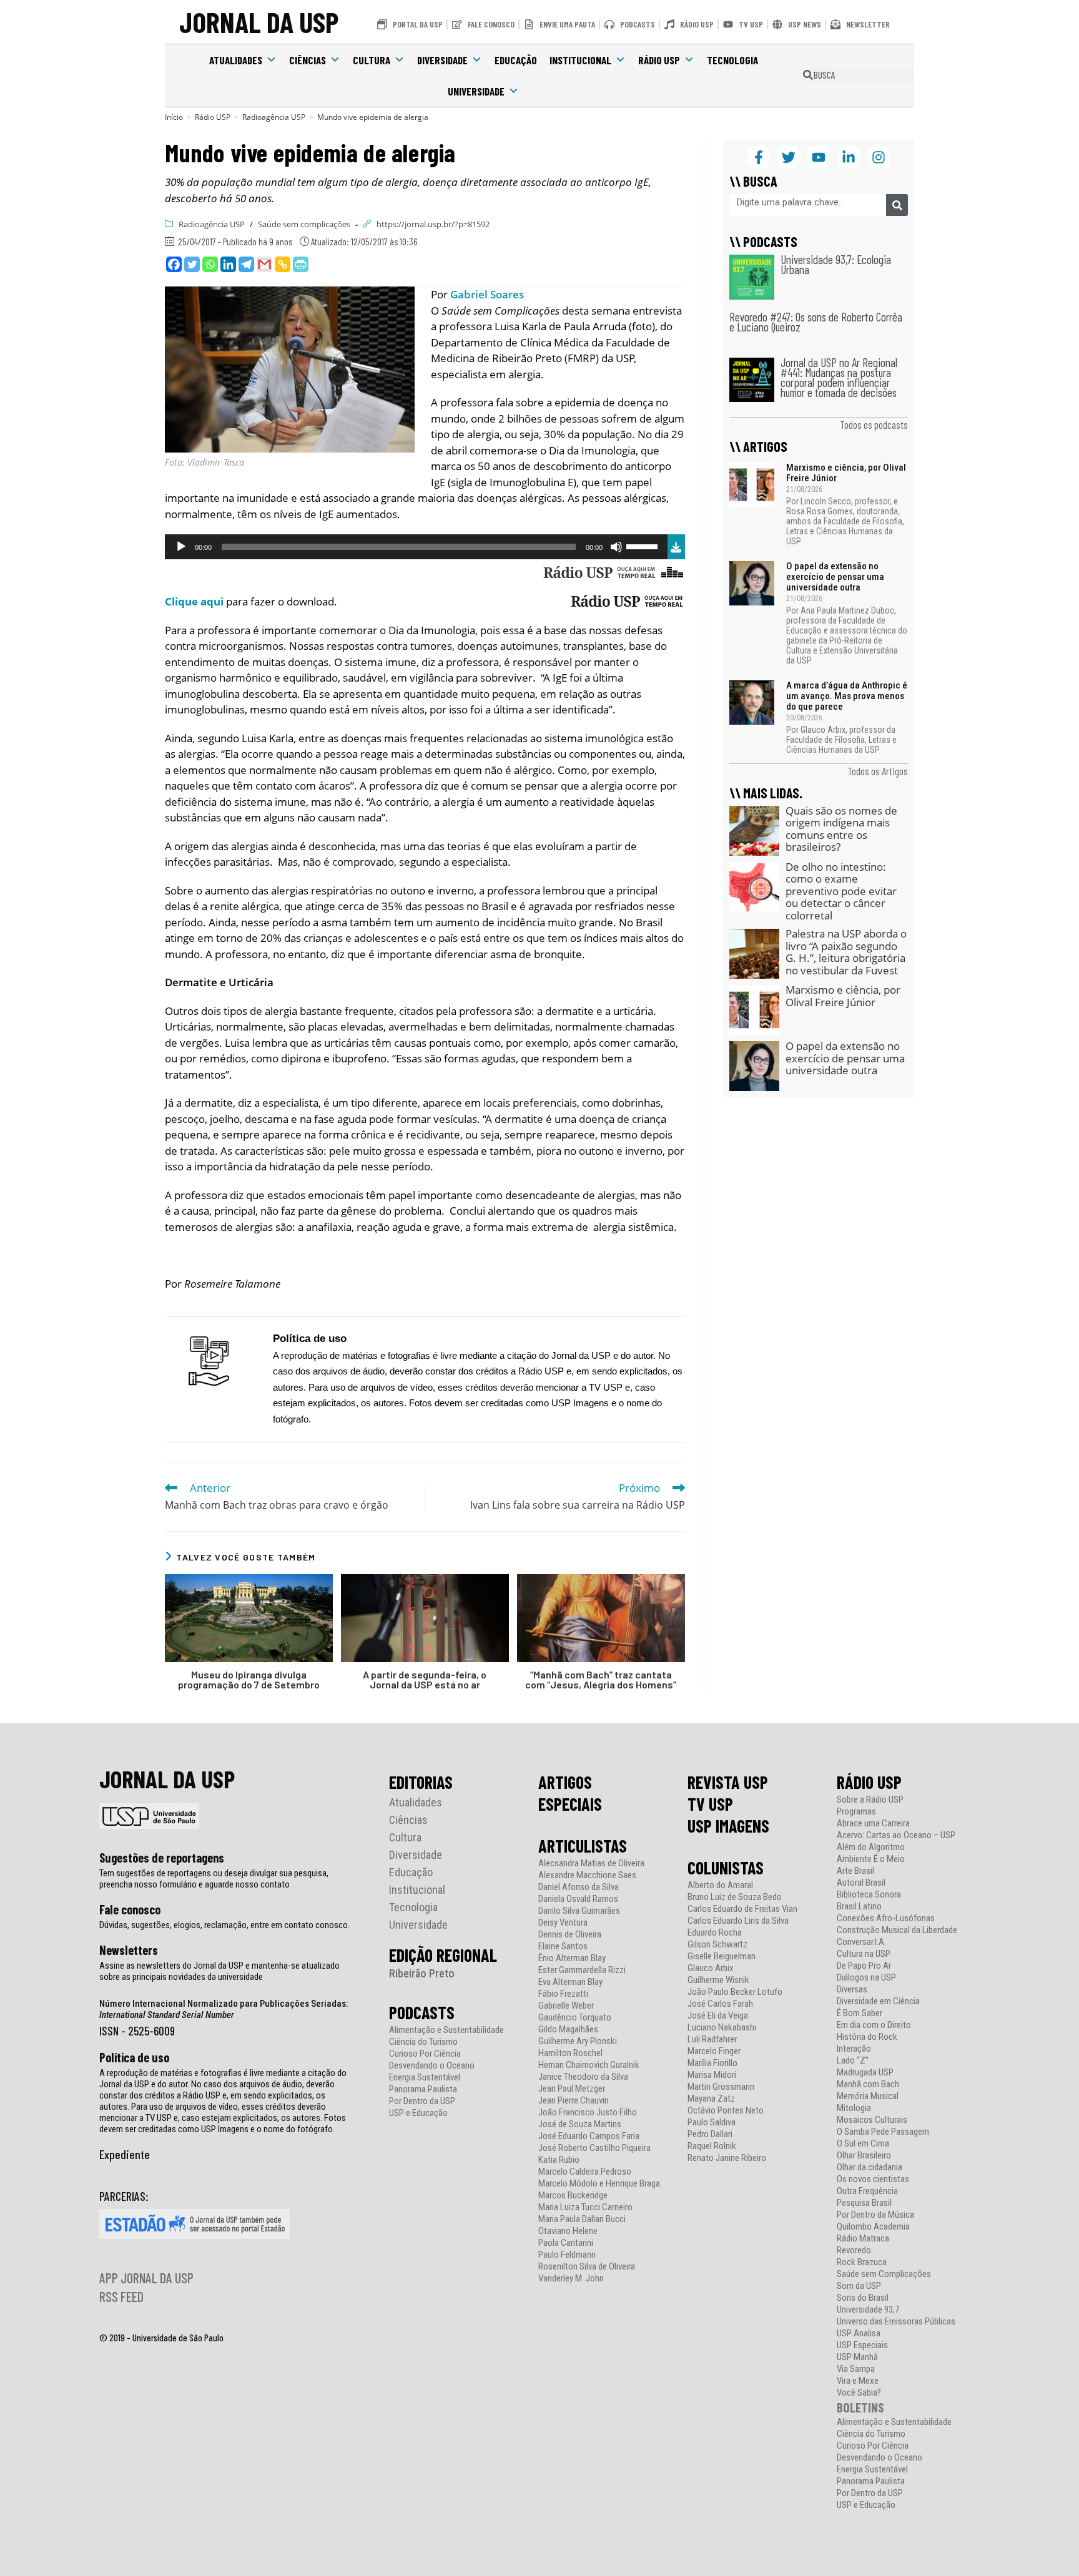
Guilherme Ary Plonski (578, 2041)
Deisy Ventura (563, 1923)
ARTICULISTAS (583, 1846)
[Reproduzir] (181, 547)
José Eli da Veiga (718, 2016)
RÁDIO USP (869, 1782)
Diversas (852, 1990)
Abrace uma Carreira (873, 1824)
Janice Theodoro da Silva (583, 2077)
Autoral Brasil (861, 1883)
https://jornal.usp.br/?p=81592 (433, 224)
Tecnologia (732, 60)
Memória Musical (868, 2096)
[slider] (644, 546)
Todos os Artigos (878, 771)
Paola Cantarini (566, 2243)
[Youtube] (818, 157)
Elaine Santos (563, 1947)
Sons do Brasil (863, 2298)
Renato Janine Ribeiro (727, 2158)
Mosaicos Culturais (872, 2120)
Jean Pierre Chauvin (574, 2101)
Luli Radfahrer (712, 2040)
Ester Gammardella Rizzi (582, 1970)
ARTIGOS (565, 1782)
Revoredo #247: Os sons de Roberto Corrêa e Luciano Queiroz (816, 322)
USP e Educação (418, 2113)
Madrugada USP (865, 2073)
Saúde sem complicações (304, 224)
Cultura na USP (864, 1954)
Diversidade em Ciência (878, 2001)
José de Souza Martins (580, 2124)
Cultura (372, 60)
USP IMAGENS (728, 1826)
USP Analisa (859, 2334)
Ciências (308, 60)
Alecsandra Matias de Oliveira (591, 1863)
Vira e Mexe (858, 2381)
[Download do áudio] (676, 545)
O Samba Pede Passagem (883, 2132)
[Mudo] (616, 547)
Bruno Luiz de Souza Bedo (735, 1897)
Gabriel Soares (487, 294)
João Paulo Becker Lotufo (735, 1992)
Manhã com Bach (868, 2084)
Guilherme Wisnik (718, 1980)
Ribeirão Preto (422, 1973)
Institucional (580, 60)
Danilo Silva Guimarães (579, 1911)
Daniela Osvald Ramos (578, 1899)
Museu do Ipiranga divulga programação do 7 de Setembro (249, 1680)
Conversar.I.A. (861, 1942)
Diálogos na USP (866, 1978)
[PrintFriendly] (301, 264)
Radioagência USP (212, 224)
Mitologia (854, 2108)
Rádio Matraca (863, 2239)
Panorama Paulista (423, 2089)
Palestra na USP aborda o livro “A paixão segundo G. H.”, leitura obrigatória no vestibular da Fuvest (846, 952)
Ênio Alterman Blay (572, 1958)
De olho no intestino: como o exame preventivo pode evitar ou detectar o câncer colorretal (841, 891)
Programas (856, 1812)
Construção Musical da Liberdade (897, 1930)
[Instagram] (879, 157)
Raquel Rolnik (712, 2146)
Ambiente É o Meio (871, 1859)
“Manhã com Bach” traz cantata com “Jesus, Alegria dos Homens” (601, 1680)
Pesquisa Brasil (864, 2203)
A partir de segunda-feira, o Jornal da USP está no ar (425, 1680)
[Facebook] (174, 264)
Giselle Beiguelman (722, 1956)
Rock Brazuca (862, 2262)
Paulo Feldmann (567, 2255)
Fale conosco (130, 1909)
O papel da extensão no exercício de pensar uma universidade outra (835, 577)
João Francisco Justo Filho (588, 2113)
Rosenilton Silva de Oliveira (587, 2267)
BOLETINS (860, 2407)
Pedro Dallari (710, 2134)
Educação (516, 60)
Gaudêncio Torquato (575, 2018)
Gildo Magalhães (568, 2030)
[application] (416, 547)
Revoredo (854, 2250)
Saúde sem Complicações (884, 2274)
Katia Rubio (559, 2160)
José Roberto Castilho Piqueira (594, 2148)
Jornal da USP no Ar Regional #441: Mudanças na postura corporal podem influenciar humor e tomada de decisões (839, 377)
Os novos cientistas (873, 2179)
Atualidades (236, 60)
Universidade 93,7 (868, 2310)
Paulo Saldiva (712, 2123)
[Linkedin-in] (849, 157)
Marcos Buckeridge (573, 2196)
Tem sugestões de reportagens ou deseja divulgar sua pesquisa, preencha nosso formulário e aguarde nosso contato (214, 1879)
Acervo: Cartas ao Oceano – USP (896, 1835)
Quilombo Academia (873, 2227)
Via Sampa (856, 2369)
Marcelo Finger (714, 2051)
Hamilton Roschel (570, 2053)
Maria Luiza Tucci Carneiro (585, 2207)
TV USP (710, 1804)
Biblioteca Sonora (869, 1895)
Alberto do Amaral (720, 1885)
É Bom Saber (860, 2013)
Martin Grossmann (721, 2087)
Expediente (125, 2154)
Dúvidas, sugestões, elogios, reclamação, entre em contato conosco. (224, 1925)
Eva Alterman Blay (570, 1982)
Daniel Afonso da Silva (579, 1887)
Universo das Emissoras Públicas (896, 2322)
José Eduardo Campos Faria (589, 2136)
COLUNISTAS (726, 1868)
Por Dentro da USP (422, 2101)
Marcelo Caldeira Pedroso (585, 2172)
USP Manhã (857, 2357)
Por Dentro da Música (875, 2215)
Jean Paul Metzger (572, 2089)
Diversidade (442, 60)
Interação (854, 2049)
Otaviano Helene (568, 2231)
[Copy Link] (283, 264)
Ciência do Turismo (423, 2042)
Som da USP (859, 2286)
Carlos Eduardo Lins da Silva (738, 1921)
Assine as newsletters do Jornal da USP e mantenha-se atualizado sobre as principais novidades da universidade (219, 1971)
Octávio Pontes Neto (726, 2111)
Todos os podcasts (874, 424)
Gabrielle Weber (566, 2006)
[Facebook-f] (758, 157)
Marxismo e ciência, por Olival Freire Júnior (846, 473)
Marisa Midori (712, 2075)
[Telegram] (246, 264)
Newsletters (129, 1950)
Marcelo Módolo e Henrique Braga (599, 2184)
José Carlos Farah (720, 2004)
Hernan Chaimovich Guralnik (589, 2065)
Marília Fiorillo (712, 2063)
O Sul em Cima (863, 2144)
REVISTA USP (728, 1782)
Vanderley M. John (571, 2279)
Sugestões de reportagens (162, 1858)
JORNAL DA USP (259, 22)
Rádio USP (659, 60)
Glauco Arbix (711, 1968)
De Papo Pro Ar (864, 1966)
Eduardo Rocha (715, 1933)
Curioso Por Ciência (425, 2054)
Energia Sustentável (425, 2078)
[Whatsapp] (210, 264)
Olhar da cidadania (870, 2167)
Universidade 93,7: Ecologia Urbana (836, 264)
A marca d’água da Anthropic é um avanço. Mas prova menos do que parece (847, 696)
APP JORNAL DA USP (146, 2278)
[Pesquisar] (897, 205)
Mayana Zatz (711, 2099)
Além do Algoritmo (871, 1847)
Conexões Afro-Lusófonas (886, 1918)
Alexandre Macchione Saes (587, 1875)
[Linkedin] (228, 264)
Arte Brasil (855, 1871)
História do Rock (867, 2037)
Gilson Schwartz (717, 1945)
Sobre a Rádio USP (870, 1800)
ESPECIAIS (570, 1804)
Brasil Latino (859, 1907)
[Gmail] (264, 264)
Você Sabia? (859, 2393)
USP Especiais (862, 2345)
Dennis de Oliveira (570, 1935)
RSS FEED (121, 2296)
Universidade (476, 91)
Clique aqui (194, 601)
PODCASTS (422, 2012)
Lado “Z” (853, 2061)
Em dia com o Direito (874, 2025)
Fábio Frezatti (563, 1994)
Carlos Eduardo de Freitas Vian (742, 1909)
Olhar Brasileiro (864, 2156)
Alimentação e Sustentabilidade (446, 2030)
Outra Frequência (867, 2191)
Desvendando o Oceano (432, 2066)
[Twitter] (192, 264)
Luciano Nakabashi (722, 2028)
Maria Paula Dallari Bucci (582, 2219)
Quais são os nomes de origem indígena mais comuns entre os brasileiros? (841, 829)
